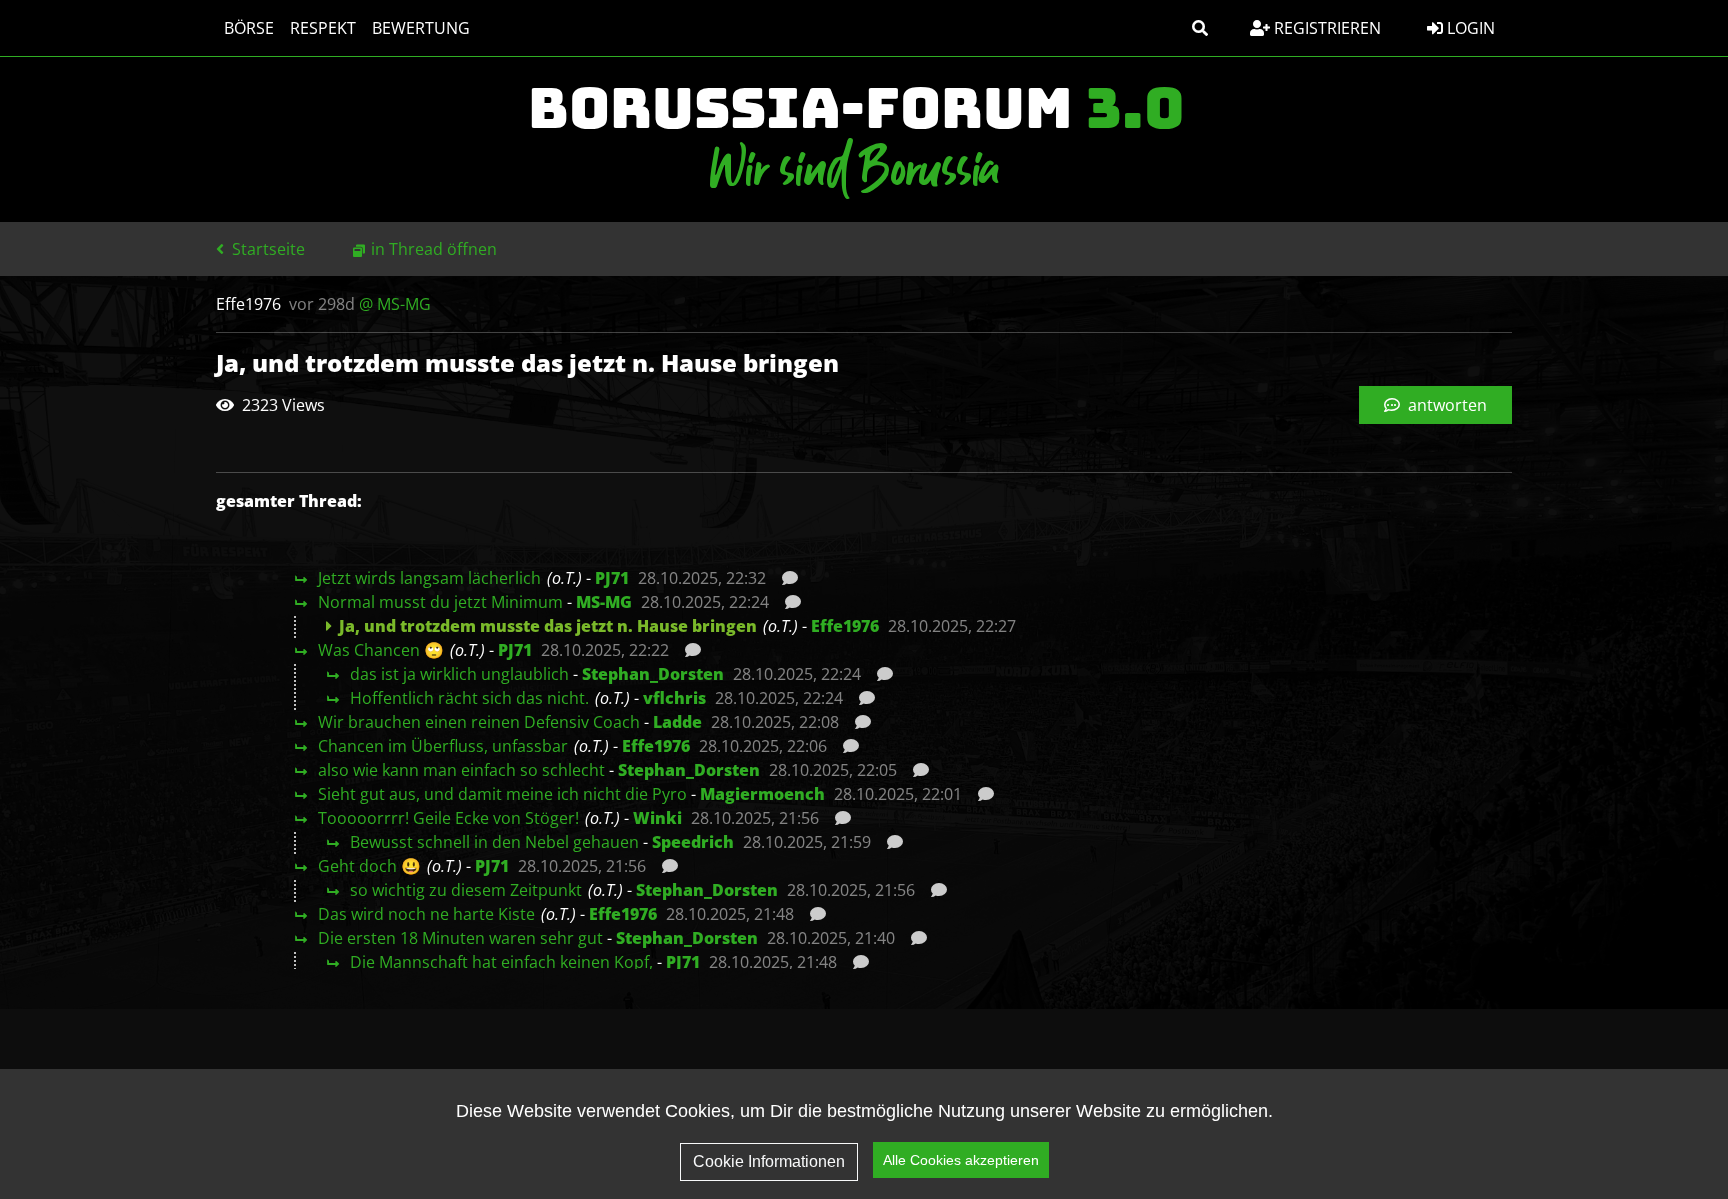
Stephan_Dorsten (653, 674)
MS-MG (604, 602)
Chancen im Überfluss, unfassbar (443, 746)
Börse (249, 28)
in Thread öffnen (434, 249)
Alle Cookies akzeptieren (961, 1160)
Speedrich (693, 842)
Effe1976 (845, 626)
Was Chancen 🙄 (381, 650)
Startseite (266, 249)
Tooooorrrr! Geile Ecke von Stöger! (448, 818)
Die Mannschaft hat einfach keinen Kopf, (501, 962)
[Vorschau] (784, 578)
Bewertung (421, 28)
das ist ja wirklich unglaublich (459, 674)
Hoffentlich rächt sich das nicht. (469, 698)
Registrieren (1325, 28)
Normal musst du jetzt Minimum (440, 602)
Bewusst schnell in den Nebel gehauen (494, 842)
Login (1469, 28)
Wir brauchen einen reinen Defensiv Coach (479, 722)
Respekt (323, 28)
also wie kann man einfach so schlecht (461, 770)
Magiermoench (762, 794)
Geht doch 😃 (369, 866)
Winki (657, 818)
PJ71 (612, 578)
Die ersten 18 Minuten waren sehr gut (460, 938)
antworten (1445, 405)
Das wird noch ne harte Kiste (426, 914)
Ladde (677, 722)
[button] (1200, 28)
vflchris (674, 698)
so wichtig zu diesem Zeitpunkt (466, 890)
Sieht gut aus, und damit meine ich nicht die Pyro (502, 794)
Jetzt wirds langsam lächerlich (429, 578)
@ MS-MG (395, 304)
